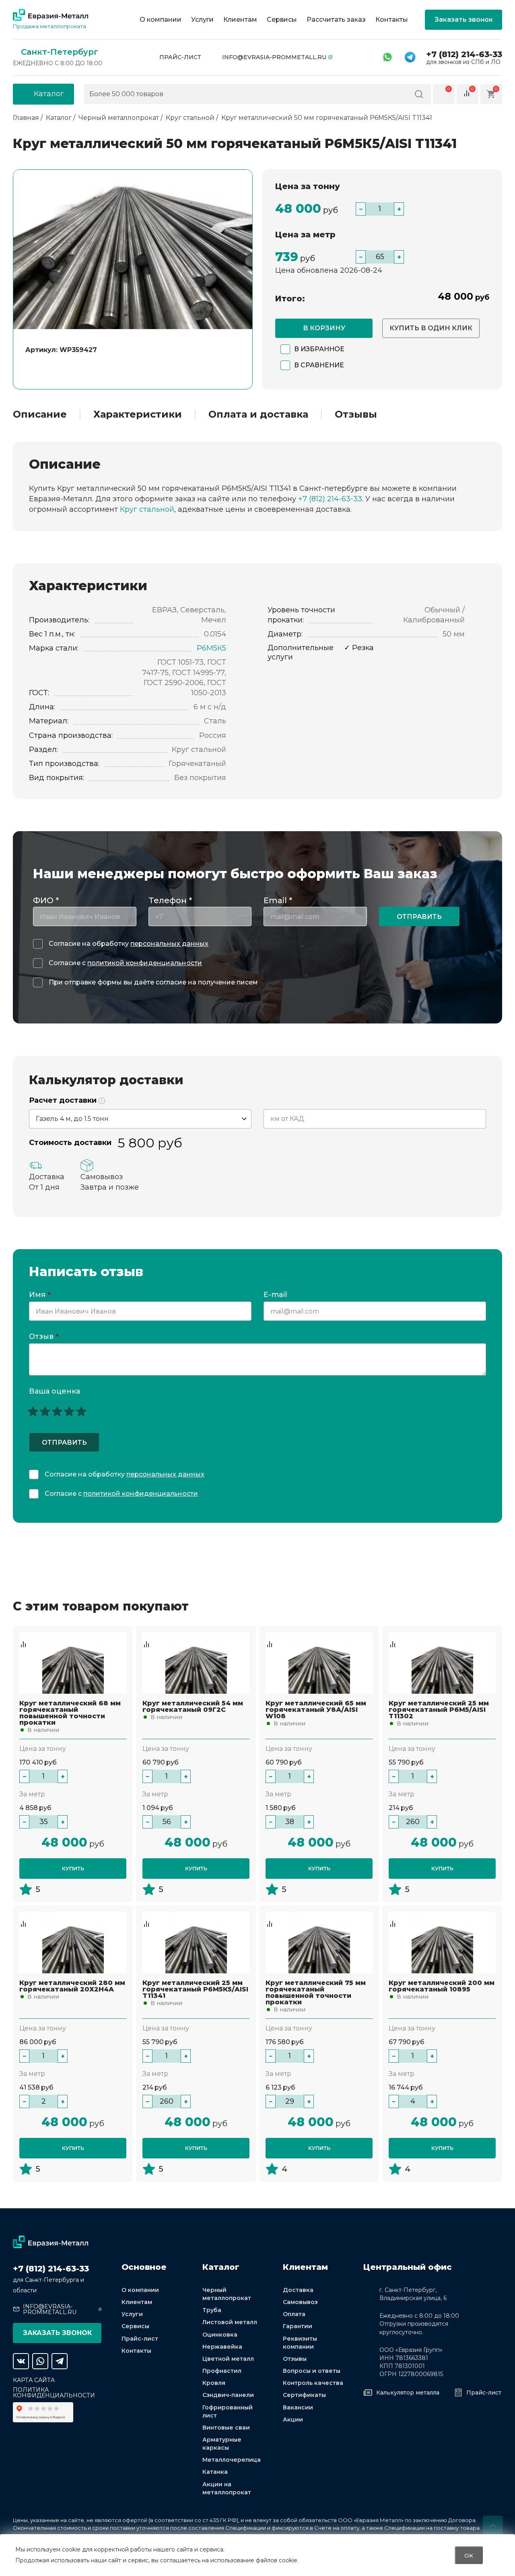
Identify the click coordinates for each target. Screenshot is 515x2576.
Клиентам (240, 20)
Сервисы (282, 20)
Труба (212, 2310)
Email (278, 900)
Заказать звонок (464, 20)
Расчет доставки (64, 1101)
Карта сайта (34, 2380)
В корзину (324, 328)
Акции (293, 2420)
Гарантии (298, 2326)
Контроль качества (313, 2383)
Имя (40, 1295)
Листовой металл (230, 2322)
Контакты (392, 20)
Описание (40, 414)
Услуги (202, 20)
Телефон (170, 900)
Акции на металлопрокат (227, 2488)
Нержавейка (222, 2347)
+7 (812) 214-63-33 (464, 54)
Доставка (298, 2290)
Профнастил (222, 2371)
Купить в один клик (431, 328)
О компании (161, 20)
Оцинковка (220, 2335)
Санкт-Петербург (60, 52)
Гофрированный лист (228, 2411)
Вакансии (298, 2407)
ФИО (46, 900)
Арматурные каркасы (222, 2444)
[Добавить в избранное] (23, 1636)
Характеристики (138, 414)
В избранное (319, 349)
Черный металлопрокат (227, 2294)
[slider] (57, 1411)
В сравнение (319, 365)
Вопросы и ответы (312, 2371)
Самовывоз (300, 2302)
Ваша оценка (55, 1391)
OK (469, 2555)
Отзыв (44, 1337)
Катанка (215, 2472)
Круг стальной (147, 509)
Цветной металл (228, 2359)
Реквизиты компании (300, 2343)
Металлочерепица (232, 2460)
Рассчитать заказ (336, 20)
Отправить (419, 917)
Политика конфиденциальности (54, 2393)
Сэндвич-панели (228, 2395)
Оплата (294, 2314)
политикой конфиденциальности (145, 963)
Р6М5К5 (211, 648)
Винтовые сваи (226, 2428)
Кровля (214, 2383)
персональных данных (169, 944)
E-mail (276, 1295)
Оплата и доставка (258, 414)
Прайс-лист (180, 57)
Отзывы (356, 414)
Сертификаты (304, 2395)
